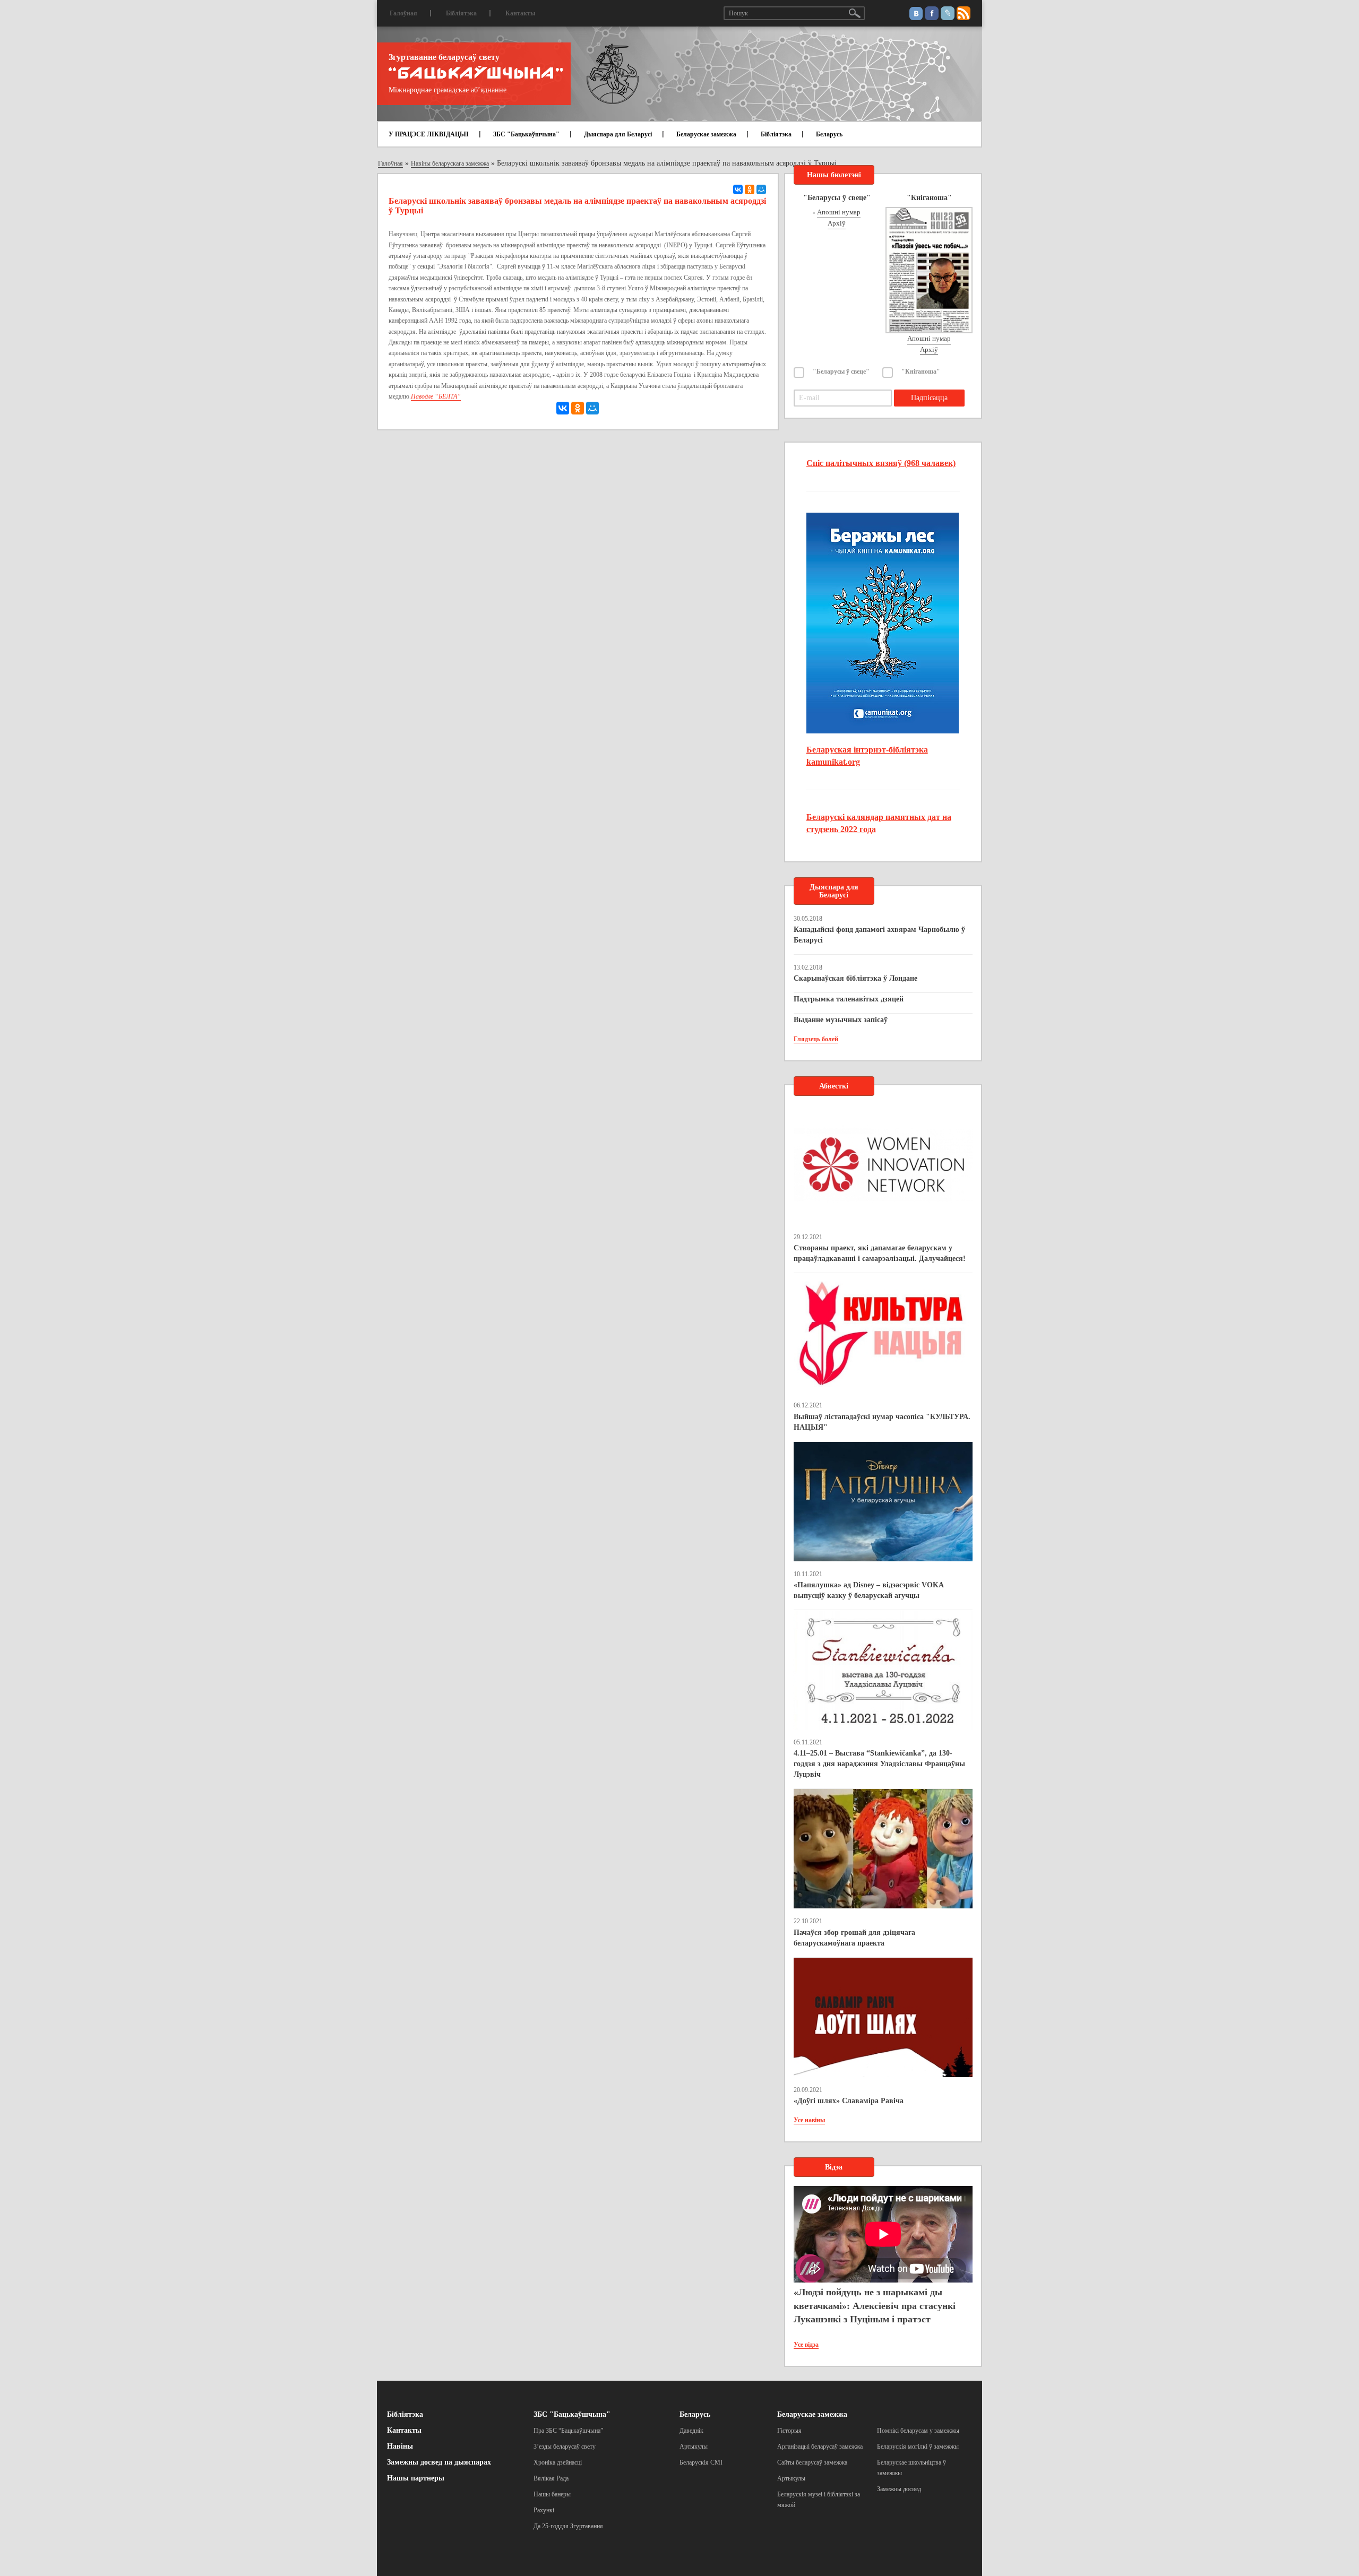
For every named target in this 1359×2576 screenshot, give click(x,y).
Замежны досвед (899, 2489)
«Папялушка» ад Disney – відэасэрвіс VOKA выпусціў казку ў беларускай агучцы (868, 1590)
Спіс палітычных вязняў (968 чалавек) (881, 463)
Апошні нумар (839, 212)
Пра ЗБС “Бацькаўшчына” (568, 2431)
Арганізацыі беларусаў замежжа (820, 2447)
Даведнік (691, 2431)
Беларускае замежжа (706, 134)
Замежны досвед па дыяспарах (439, 2462)
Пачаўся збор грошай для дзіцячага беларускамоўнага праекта (854, 1938)
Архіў (837, 223)
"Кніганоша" (921, 371)
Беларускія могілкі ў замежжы (918, 2447)
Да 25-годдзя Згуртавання (568, 2526)
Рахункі (544, 2510)
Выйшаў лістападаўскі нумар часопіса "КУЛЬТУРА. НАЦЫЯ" (882, 1422)
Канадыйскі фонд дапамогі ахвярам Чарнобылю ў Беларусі (879, 935)
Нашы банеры (552, 2494)
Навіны (400, 2446)
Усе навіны (809, 2120)
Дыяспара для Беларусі (618, 134)
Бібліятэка (461, 13)
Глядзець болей (816, 1039)
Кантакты (520, 13)
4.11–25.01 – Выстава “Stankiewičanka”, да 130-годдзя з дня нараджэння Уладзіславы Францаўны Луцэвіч (879, 1764)
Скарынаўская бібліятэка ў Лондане (855, 978)
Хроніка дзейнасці (558, 2462)
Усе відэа (806, 2345)
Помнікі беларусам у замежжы (918, 2431)
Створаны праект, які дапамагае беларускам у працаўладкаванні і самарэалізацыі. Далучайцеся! (880, 1253)
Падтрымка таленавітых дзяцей (849, 999)
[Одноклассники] (750, 189)
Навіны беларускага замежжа (450, 163)
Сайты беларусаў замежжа (812, 2462)
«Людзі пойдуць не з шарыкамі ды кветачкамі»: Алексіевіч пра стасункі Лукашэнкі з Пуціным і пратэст (875, 2306)
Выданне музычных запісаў (841, 1020)
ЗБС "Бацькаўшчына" (526, 134)
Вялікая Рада (551, 2478)
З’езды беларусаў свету (565, 2447)
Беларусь (829, 134)
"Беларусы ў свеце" (841, 371)
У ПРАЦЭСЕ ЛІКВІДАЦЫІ (429, 134)
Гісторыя (789, 2431)
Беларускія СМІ (701, 2462)
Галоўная (403, 13)
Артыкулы (694, 2447)
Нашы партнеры (416, 2478)
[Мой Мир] (761, 189)
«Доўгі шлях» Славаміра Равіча (849, 2101)
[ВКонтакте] (738, 189)
